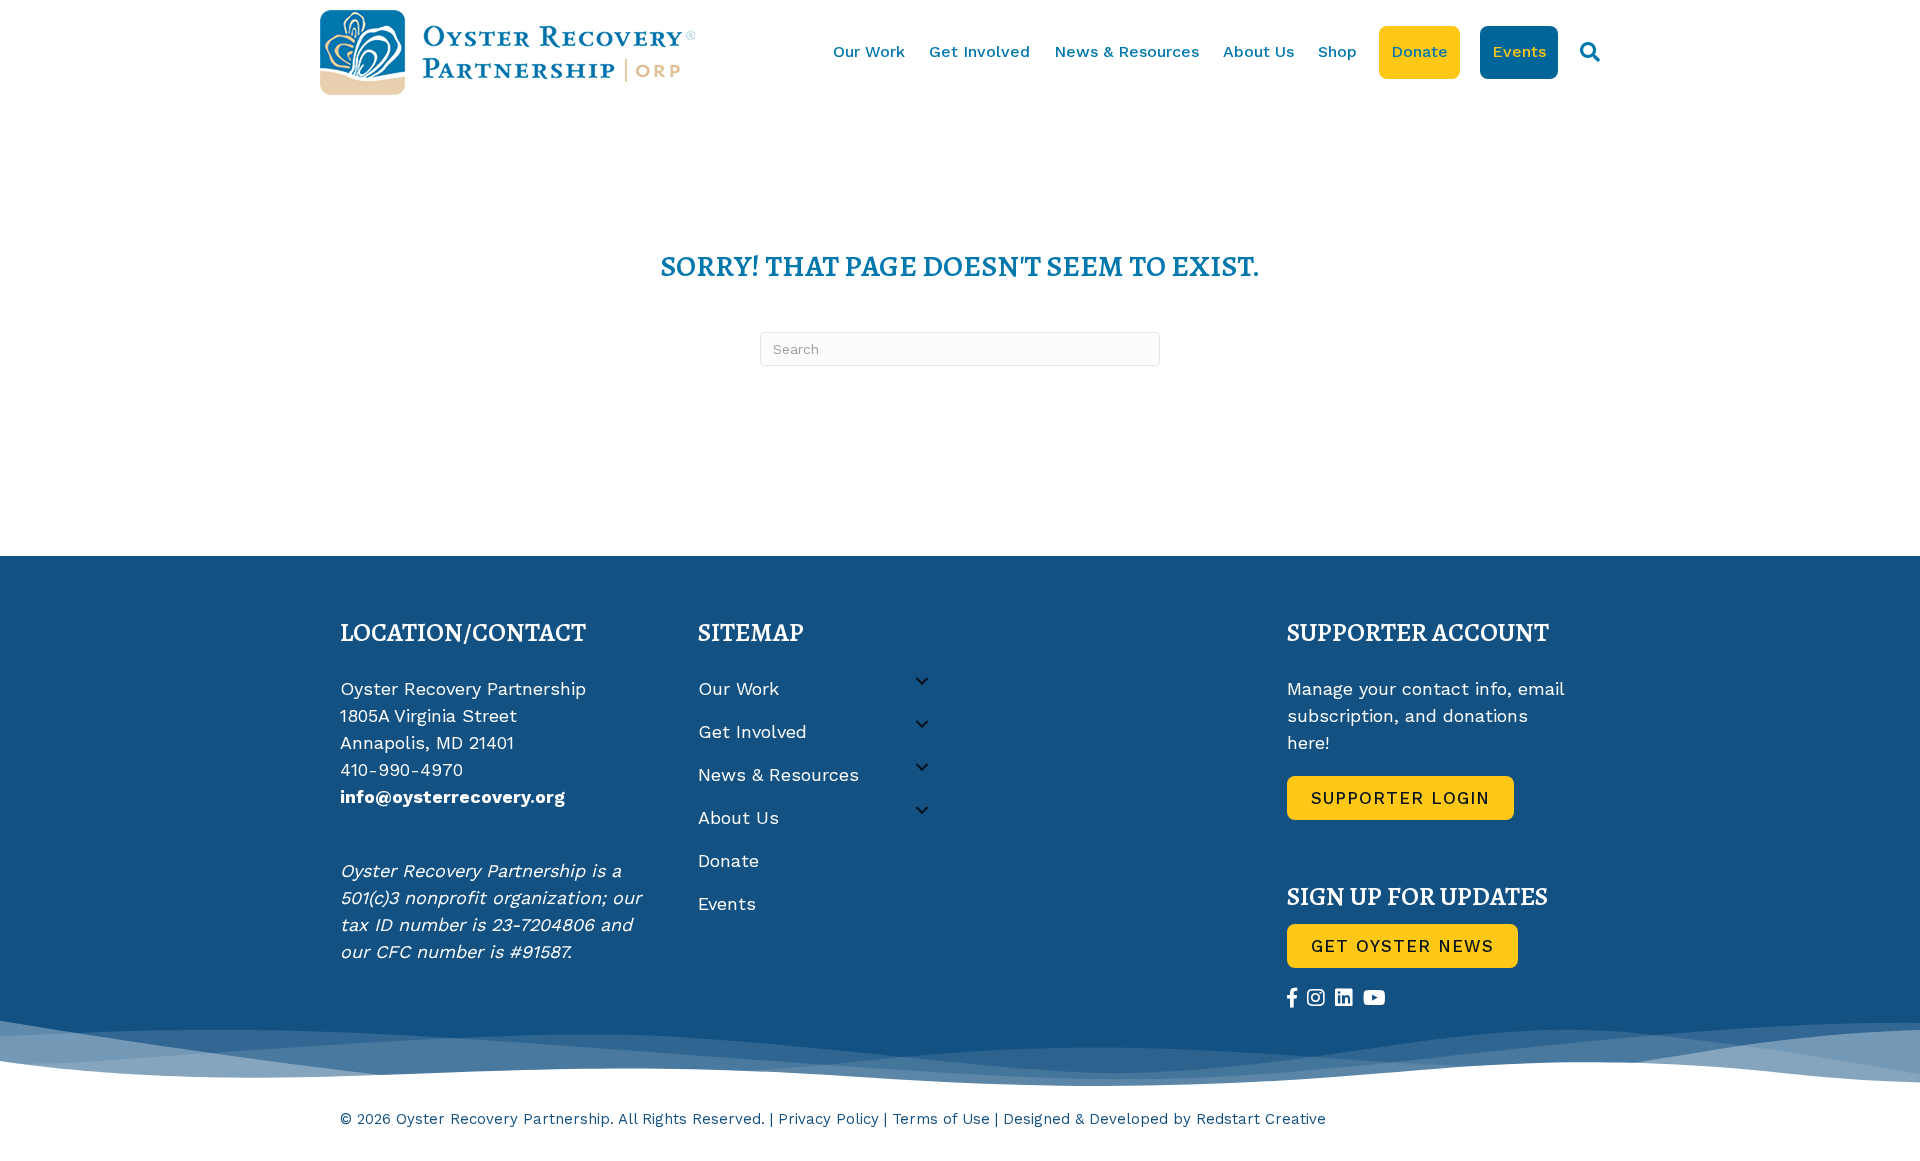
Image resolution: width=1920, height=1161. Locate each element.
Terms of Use (941, 1119)
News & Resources (1126, 51)
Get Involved (979, 51)
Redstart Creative (1261, 1119)
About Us (1258, 51)
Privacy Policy (828, 1119)
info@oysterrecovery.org (452, 796)
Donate (1419, 51)
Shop (1337, 51)
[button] (922, 681)
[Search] (1584, 52)
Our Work (869, 51)
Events (1519, 51)
